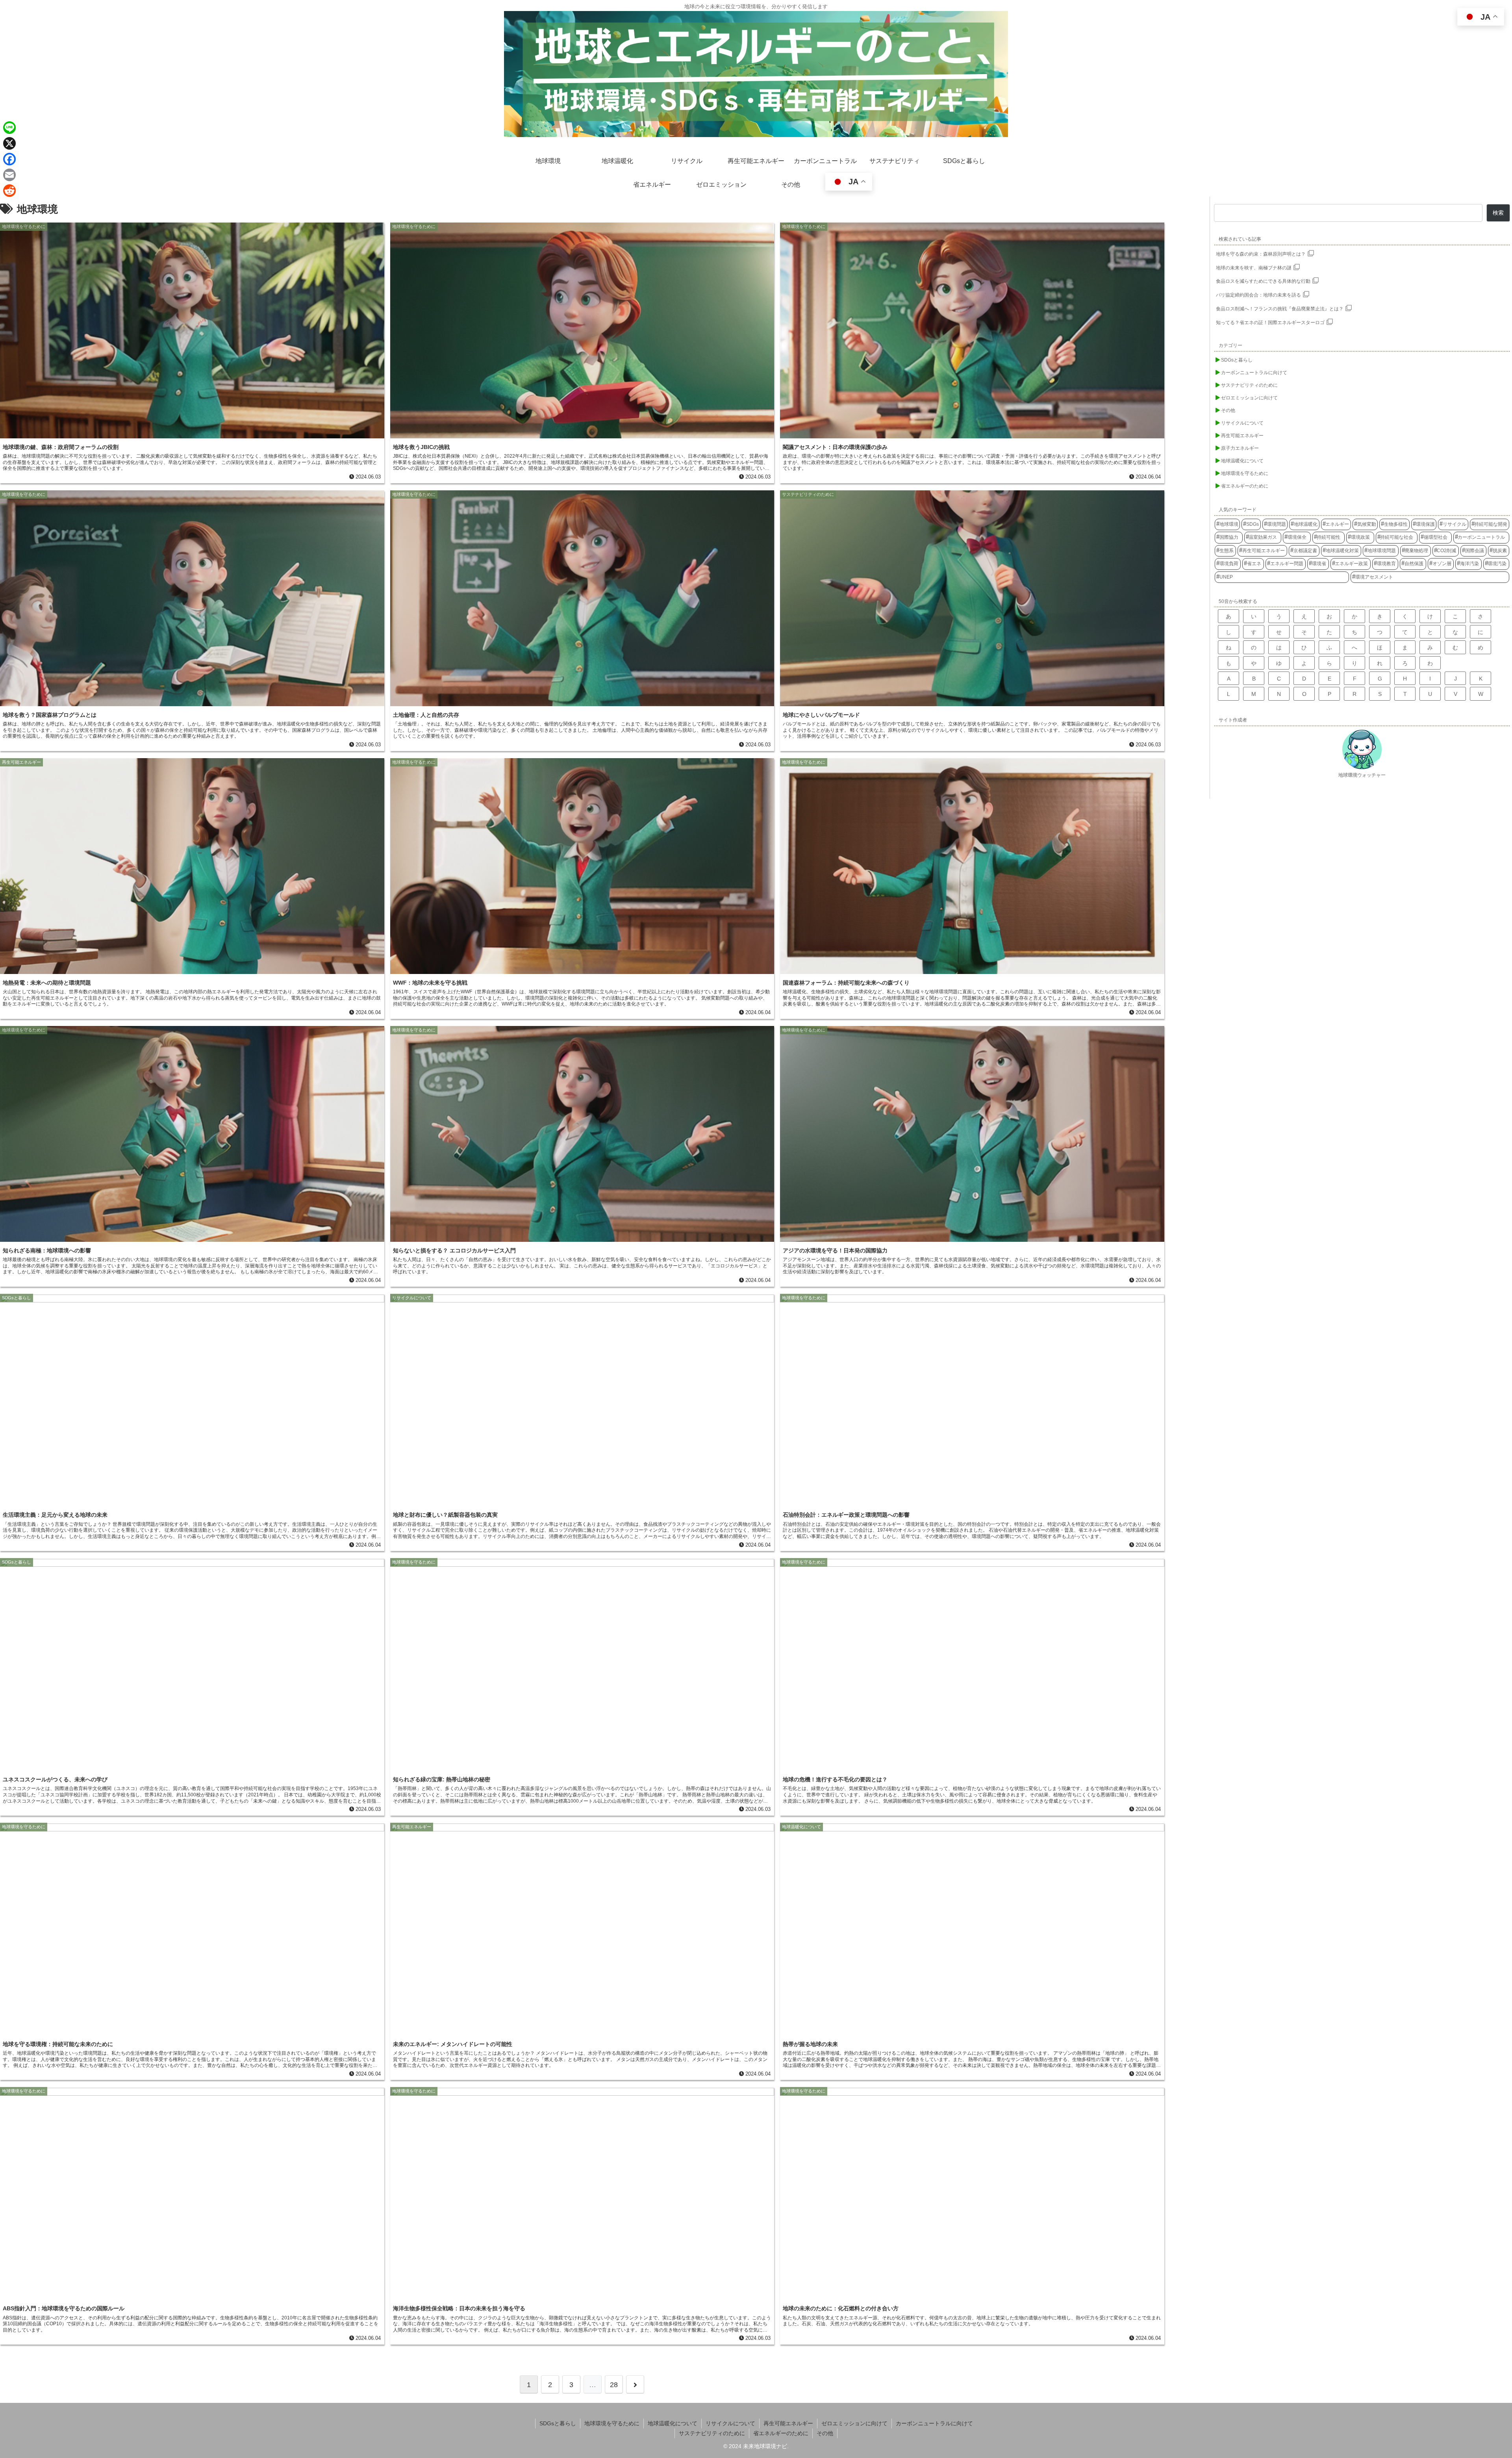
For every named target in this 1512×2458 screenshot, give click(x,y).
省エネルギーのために (781, 2433)
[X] (9, 143)
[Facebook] (9, 159)
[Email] (9, 175)
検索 (1498, 213)
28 (614, 2385)
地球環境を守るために (612, 2423)
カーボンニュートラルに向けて (934, 2423)
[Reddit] (9, 191)
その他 (825, 2433)
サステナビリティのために (712, 2433)
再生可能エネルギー (788, 2423)
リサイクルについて (730, 2423)
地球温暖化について (673, 2423)
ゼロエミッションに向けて (854, 2423)
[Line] (9, 128)
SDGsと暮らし (558, 2423)
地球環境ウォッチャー (1362, 775)
